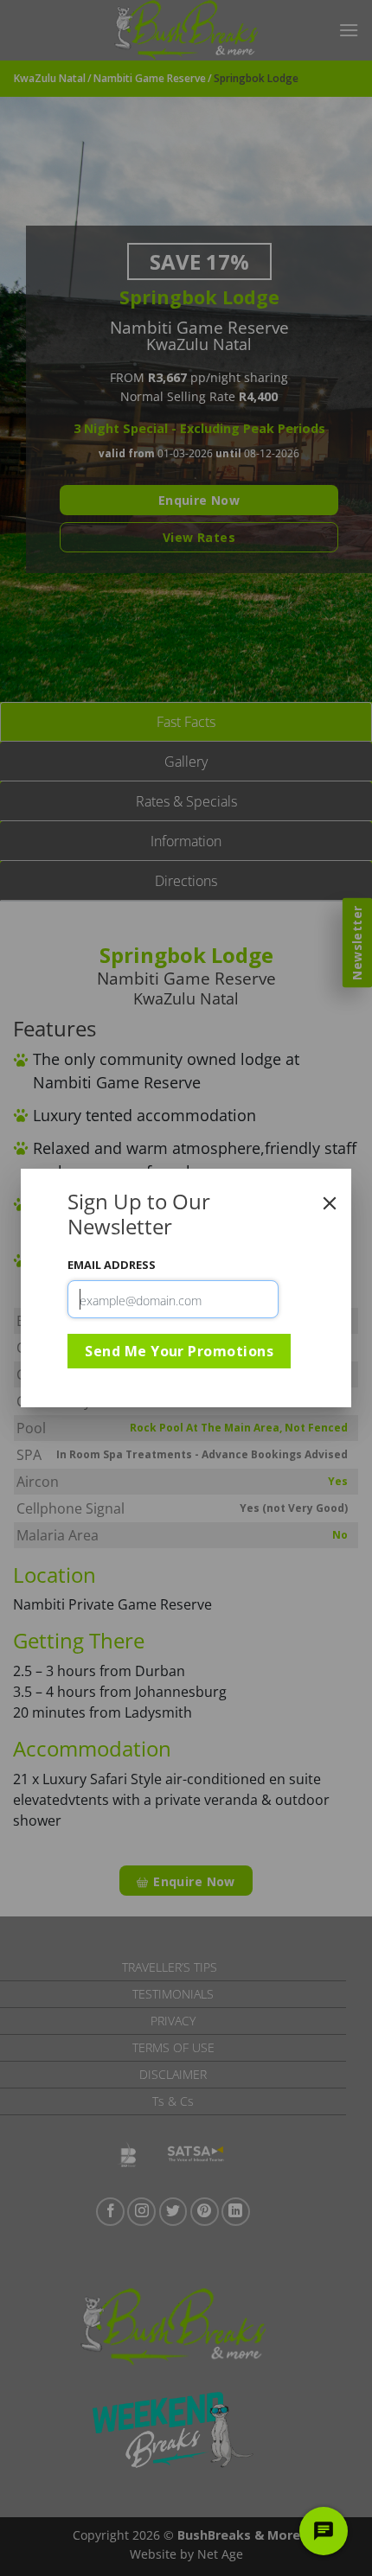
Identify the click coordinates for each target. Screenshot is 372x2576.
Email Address (112, 1265)
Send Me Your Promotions (179, 1351)
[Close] (330, 1203)
